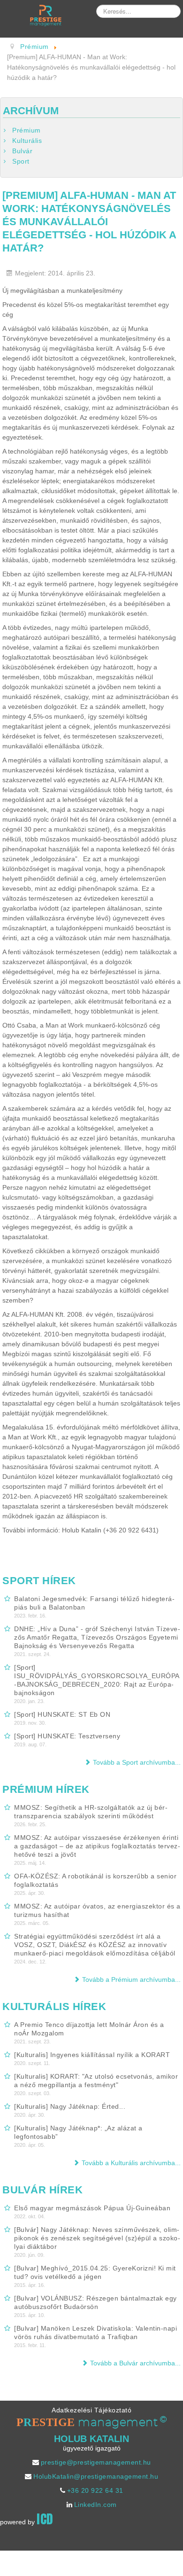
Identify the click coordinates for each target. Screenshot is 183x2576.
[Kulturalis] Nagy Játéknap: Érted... (70, 2106)
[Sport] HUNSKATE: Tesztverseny (67, 1736)
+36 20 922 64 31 (95, 2490)
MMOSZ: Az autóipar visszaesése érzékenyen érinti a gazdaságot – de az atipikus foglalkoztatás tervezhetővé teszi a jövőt (97, 1846)
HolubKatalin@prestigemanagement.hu (96, 2476)
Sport (21, 161)
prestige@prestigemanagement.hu (96, 2462)
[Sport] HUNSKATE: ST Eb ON (62, 1714)
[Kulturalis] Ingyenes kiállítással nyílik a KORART (92, 2055)
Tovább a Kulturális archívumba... (131, 2163)
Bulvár (22, 151)
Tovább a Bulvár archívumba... (135, 2363)
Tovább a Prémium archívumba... (131, 1979)
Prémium (27, 130)
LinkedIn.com (95, 2505)
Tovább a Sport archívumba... (137, 1762)
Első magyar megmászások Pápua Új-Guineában (92, 2208)
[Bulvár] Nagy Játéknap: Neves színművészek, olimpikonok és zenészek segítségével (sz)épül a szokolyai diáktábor (97, 2238)
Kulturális (27, 141)
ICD (45, 2519)
